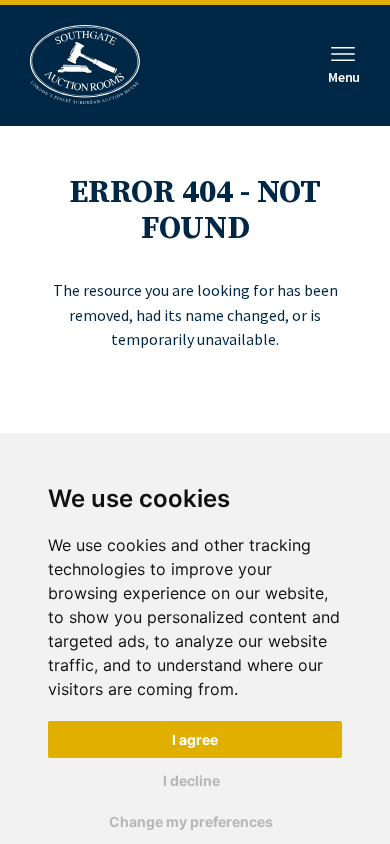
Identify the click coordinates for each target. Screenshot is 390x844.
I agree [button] (195, 739)
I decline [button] (191, 780)
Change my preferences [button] (191, 821)
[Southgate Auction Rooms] (85, 65)
